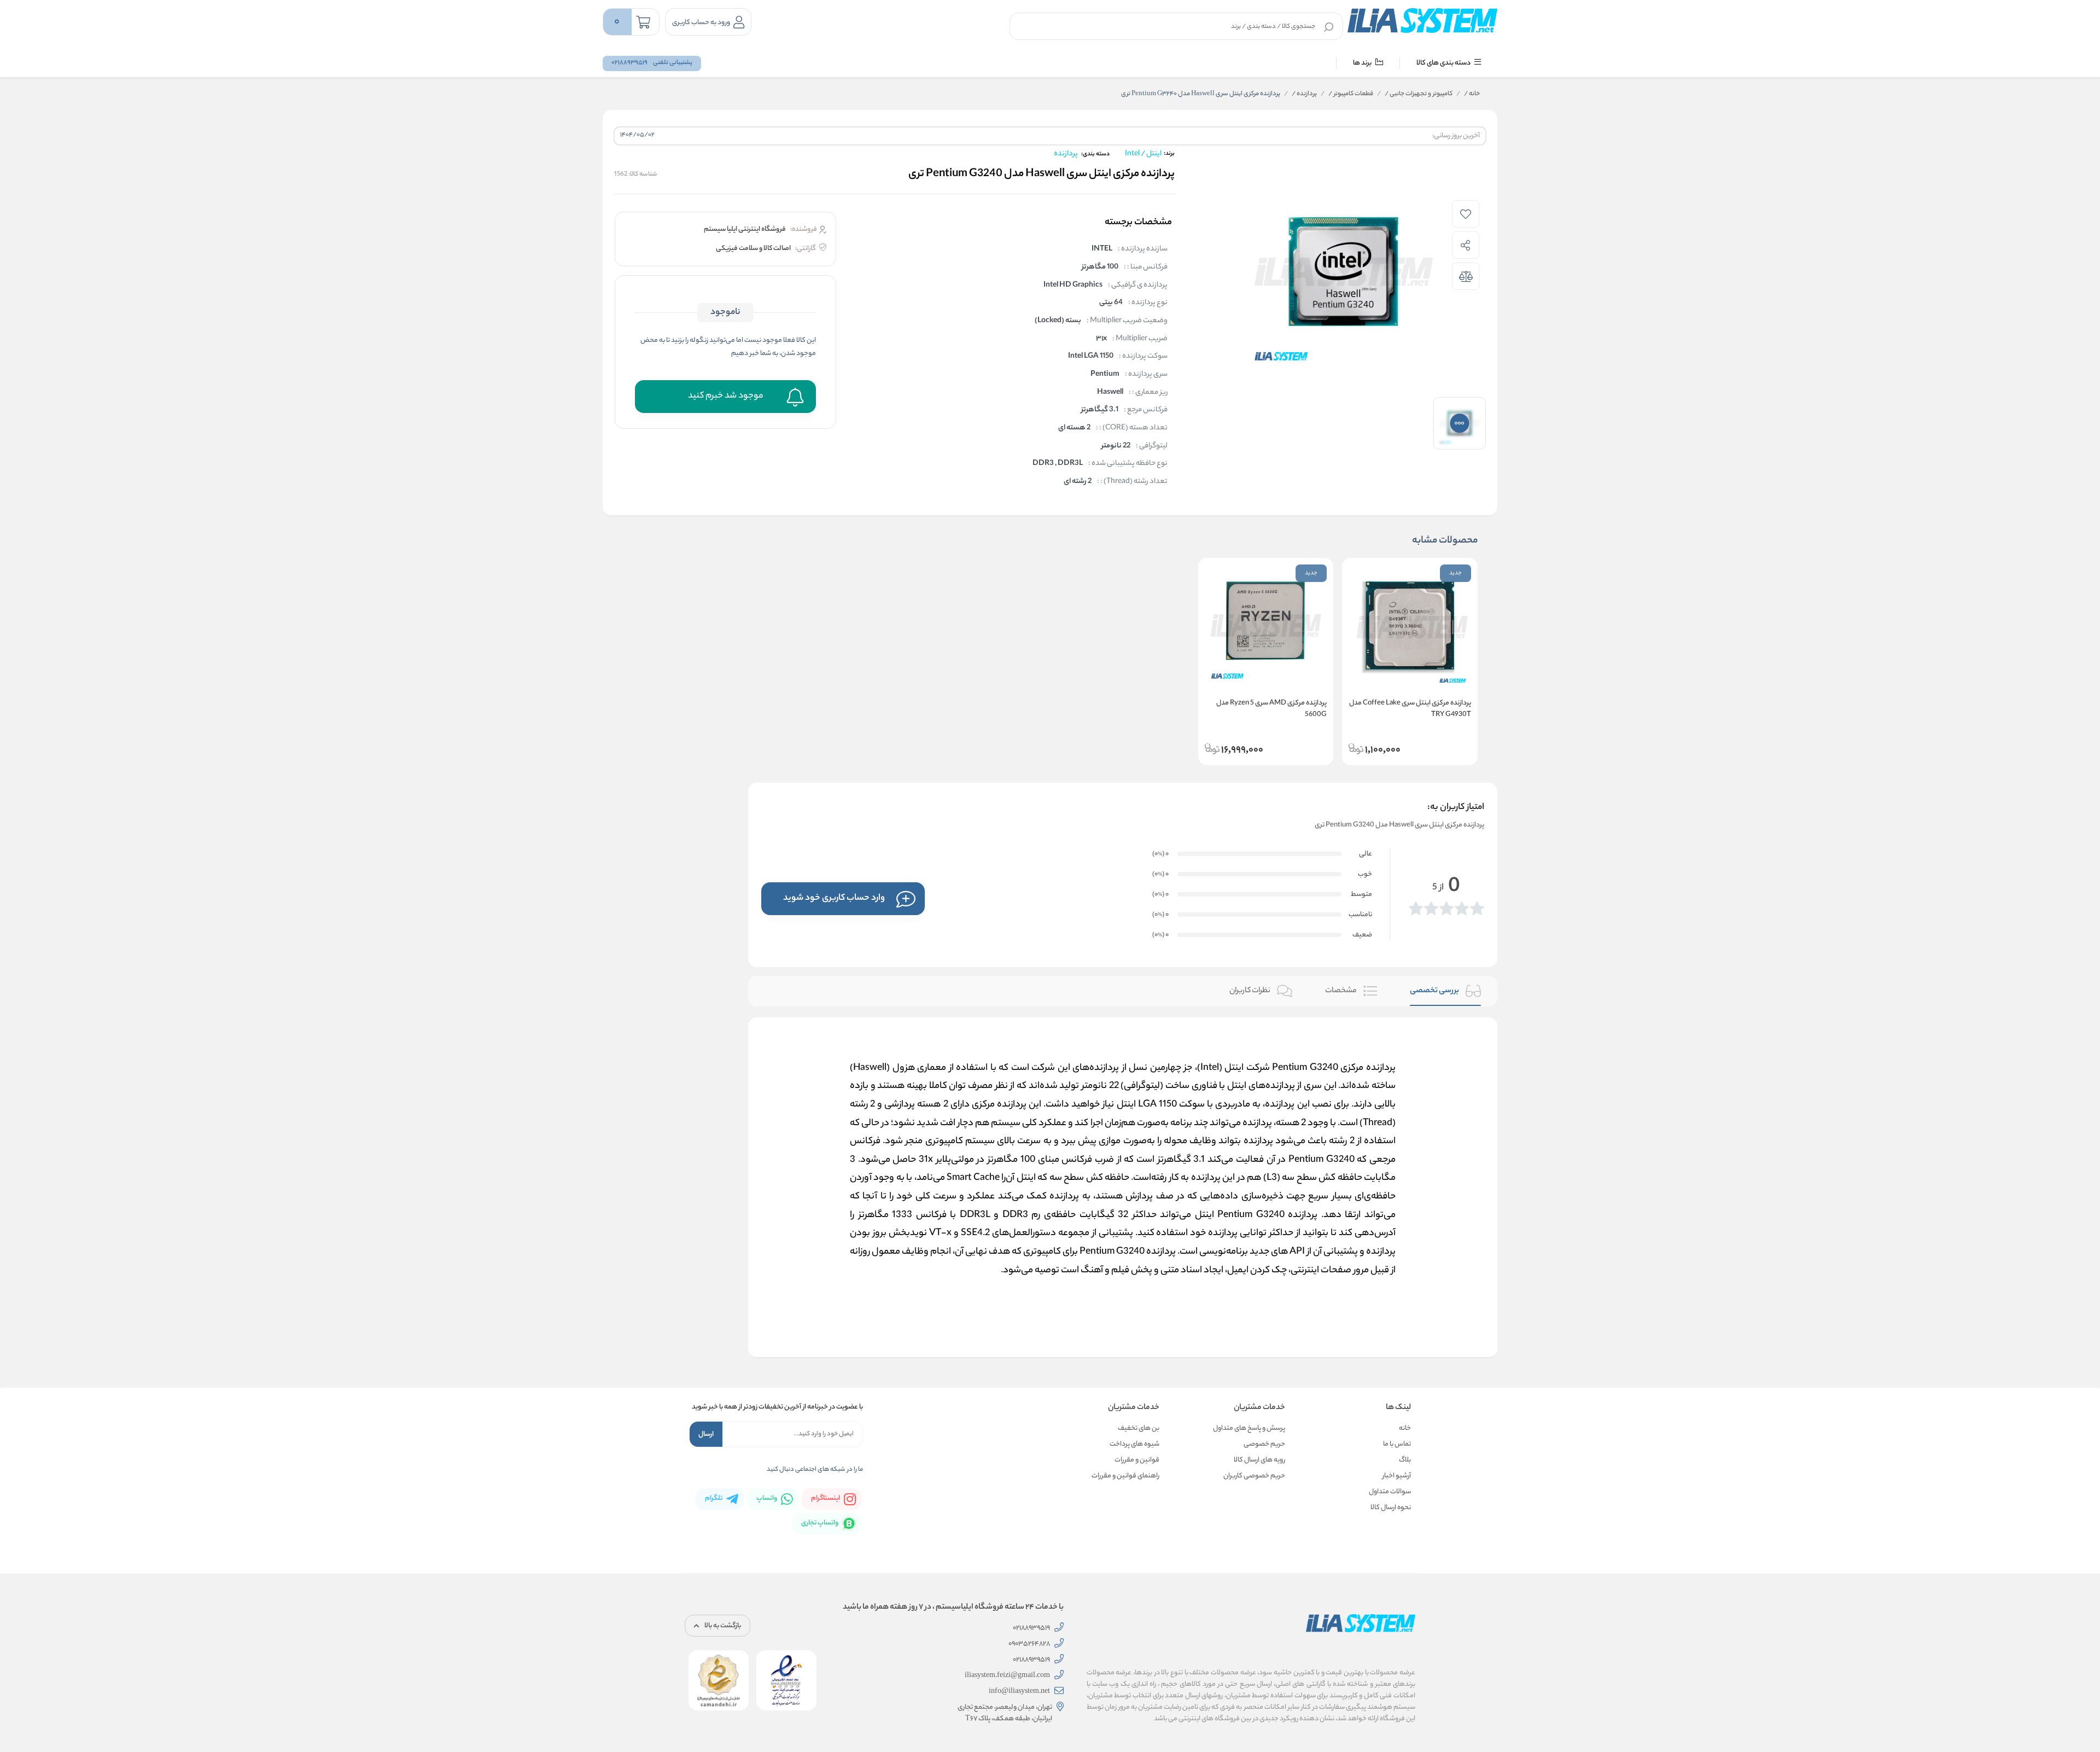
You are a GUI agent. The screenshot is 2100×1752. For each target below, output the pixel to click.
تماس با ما (1397, 1444)
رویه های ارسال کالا (1259, 1460)
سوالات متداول (1390, 1492)
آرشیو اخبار (1397, 1476)
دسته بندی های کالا (1444, 63)
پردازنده (1304, 94)
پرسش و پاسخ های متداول (1249, 1428)
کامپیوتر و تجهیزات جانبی (1419, 94)
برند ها (1363, 63)
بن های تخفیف (1139, 1428)
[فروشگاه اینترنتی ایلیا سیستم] (1422, 20)
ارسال (706, 1434)
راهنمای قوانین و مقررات (1125, 1476)
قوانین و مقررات (1137, 1460)
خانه (1472, 94)
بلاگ (1405, 1460)
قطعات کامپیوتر (1351, 94)
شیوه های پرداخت (1134, 1444)
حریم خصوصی (1264, 1444)
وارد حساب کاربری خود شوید (834, 898)
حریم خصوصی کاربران (1254, 1476)
